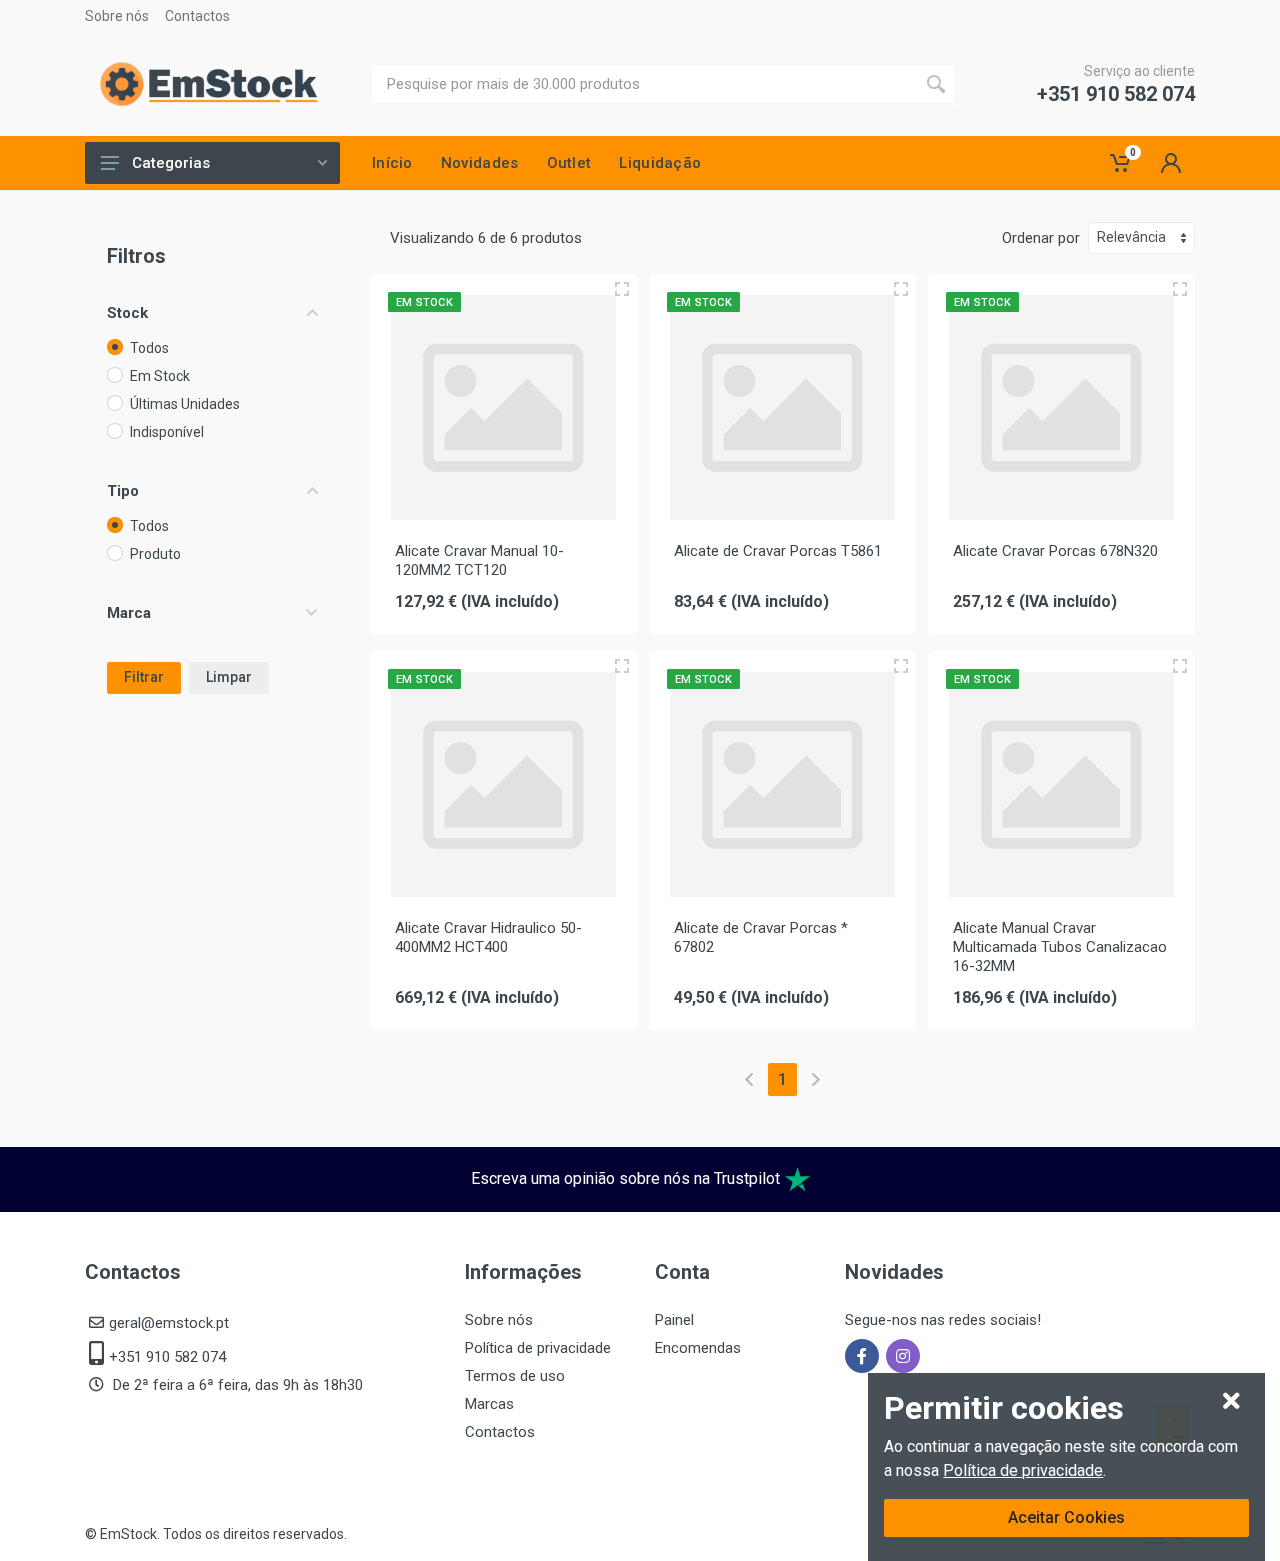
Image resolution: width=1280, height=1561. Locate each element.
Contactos (197, 16)
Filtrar (144, 677)
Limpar (229, 677)
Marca (129, 613)
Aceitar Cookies (1066, 1517)
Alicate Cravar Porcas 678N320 (1055, 551)
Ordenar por (1041, 238)
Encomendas (698, 1348)
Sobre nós (117, 16)
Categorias (171, 163)
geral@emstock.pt (169, 1323)
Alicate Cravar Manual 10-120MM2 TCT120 (479, 560)
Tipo (123, 491)
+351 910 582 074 (1116, 94)
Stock (127, 313)
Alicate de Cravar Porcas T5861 (778, 551)
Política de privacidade (1023, 1470)
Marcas (489, 1404)
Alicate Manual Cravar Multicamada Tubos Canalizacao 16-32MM (1060, 947)
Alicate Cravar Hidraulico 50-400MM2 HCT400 (488, 937)
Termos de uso (515, 1376)
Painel (674, 1320)
